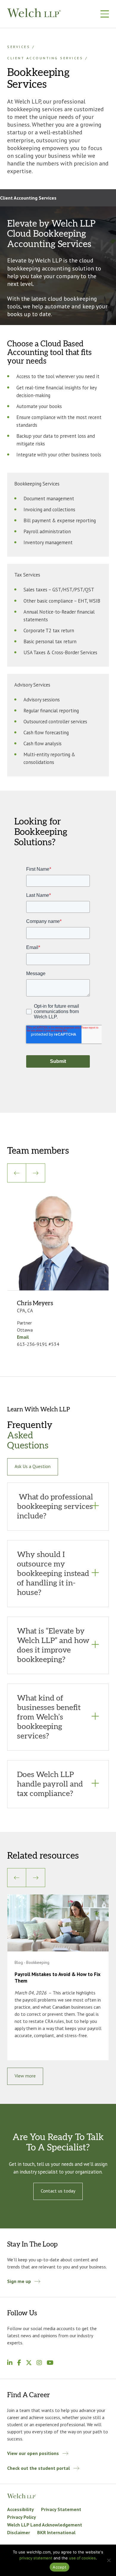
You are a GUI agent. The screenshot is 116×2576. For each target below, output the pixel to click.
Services (19, 47)
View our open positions (33, 2453)
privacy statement (36, 2558)
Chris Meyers (35, 1303)
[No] (109, 2560)
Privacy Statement (61, 2509)
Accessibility (21, 2509)
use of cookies (82, 2558)
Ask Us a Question (33, 1466)
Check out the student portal (39, 2468)
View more (25, 2076)
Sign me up (19, 2281)
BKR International (56, 2532)
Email (23, 1337)
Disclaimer (19, 2532)
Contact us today (58, 2191)
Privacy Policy (22, 2517)
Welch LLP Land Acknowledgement (45, 2525)
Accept (59, 2567)
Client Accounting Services (45, 58)
